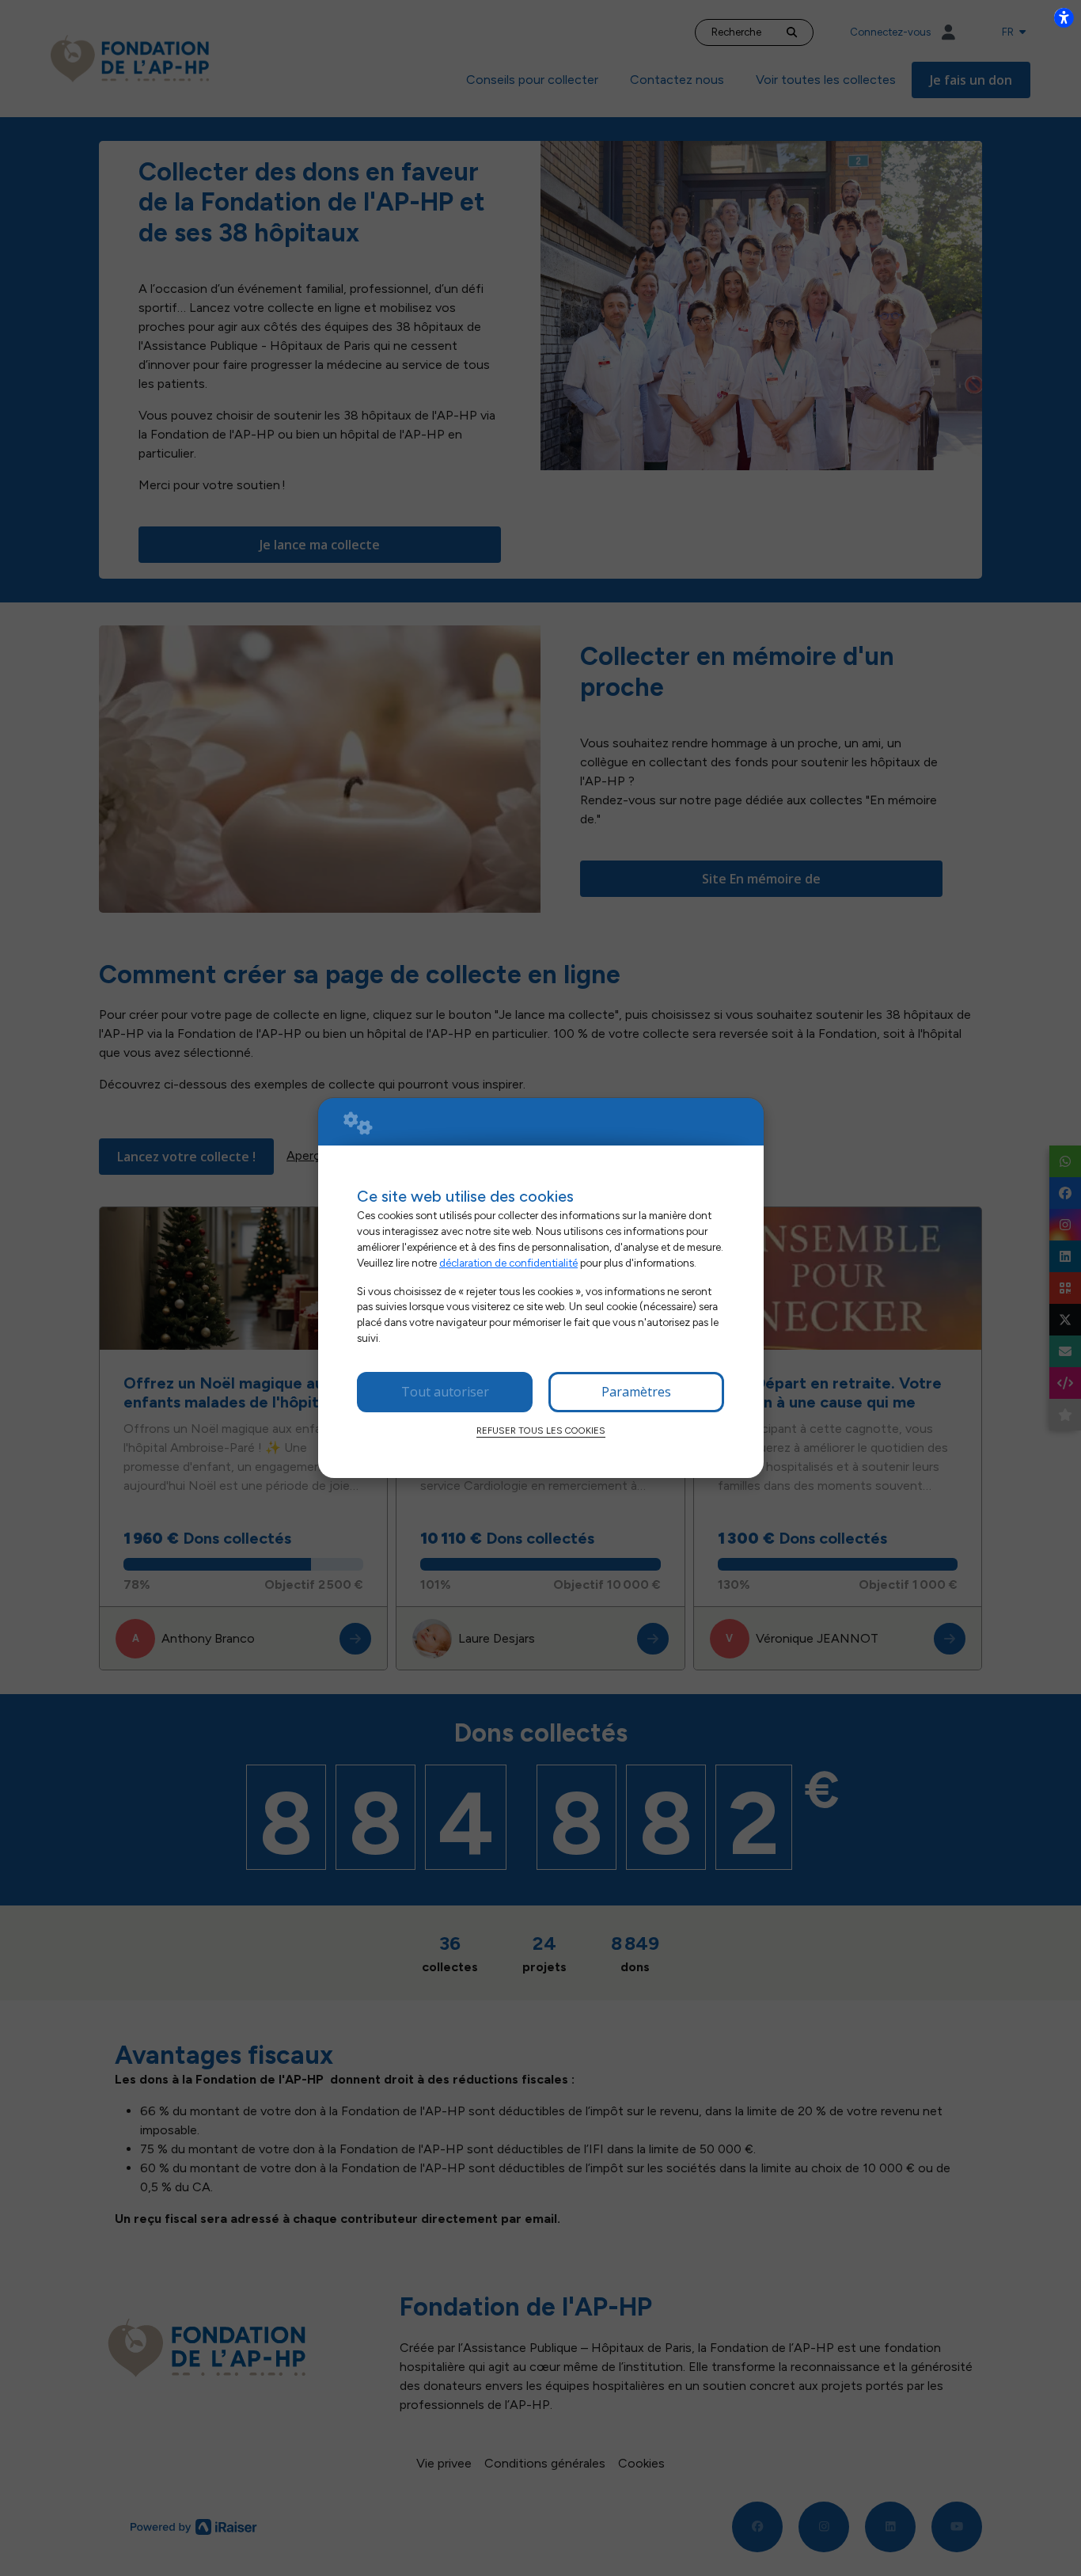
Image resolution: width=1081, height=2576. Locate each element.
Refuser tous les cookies (541, 1430)
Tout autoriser (445, 1392)
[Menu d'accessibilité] (1064, 17)
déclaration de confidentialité (508, 1263)
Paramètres (636, 1392)
